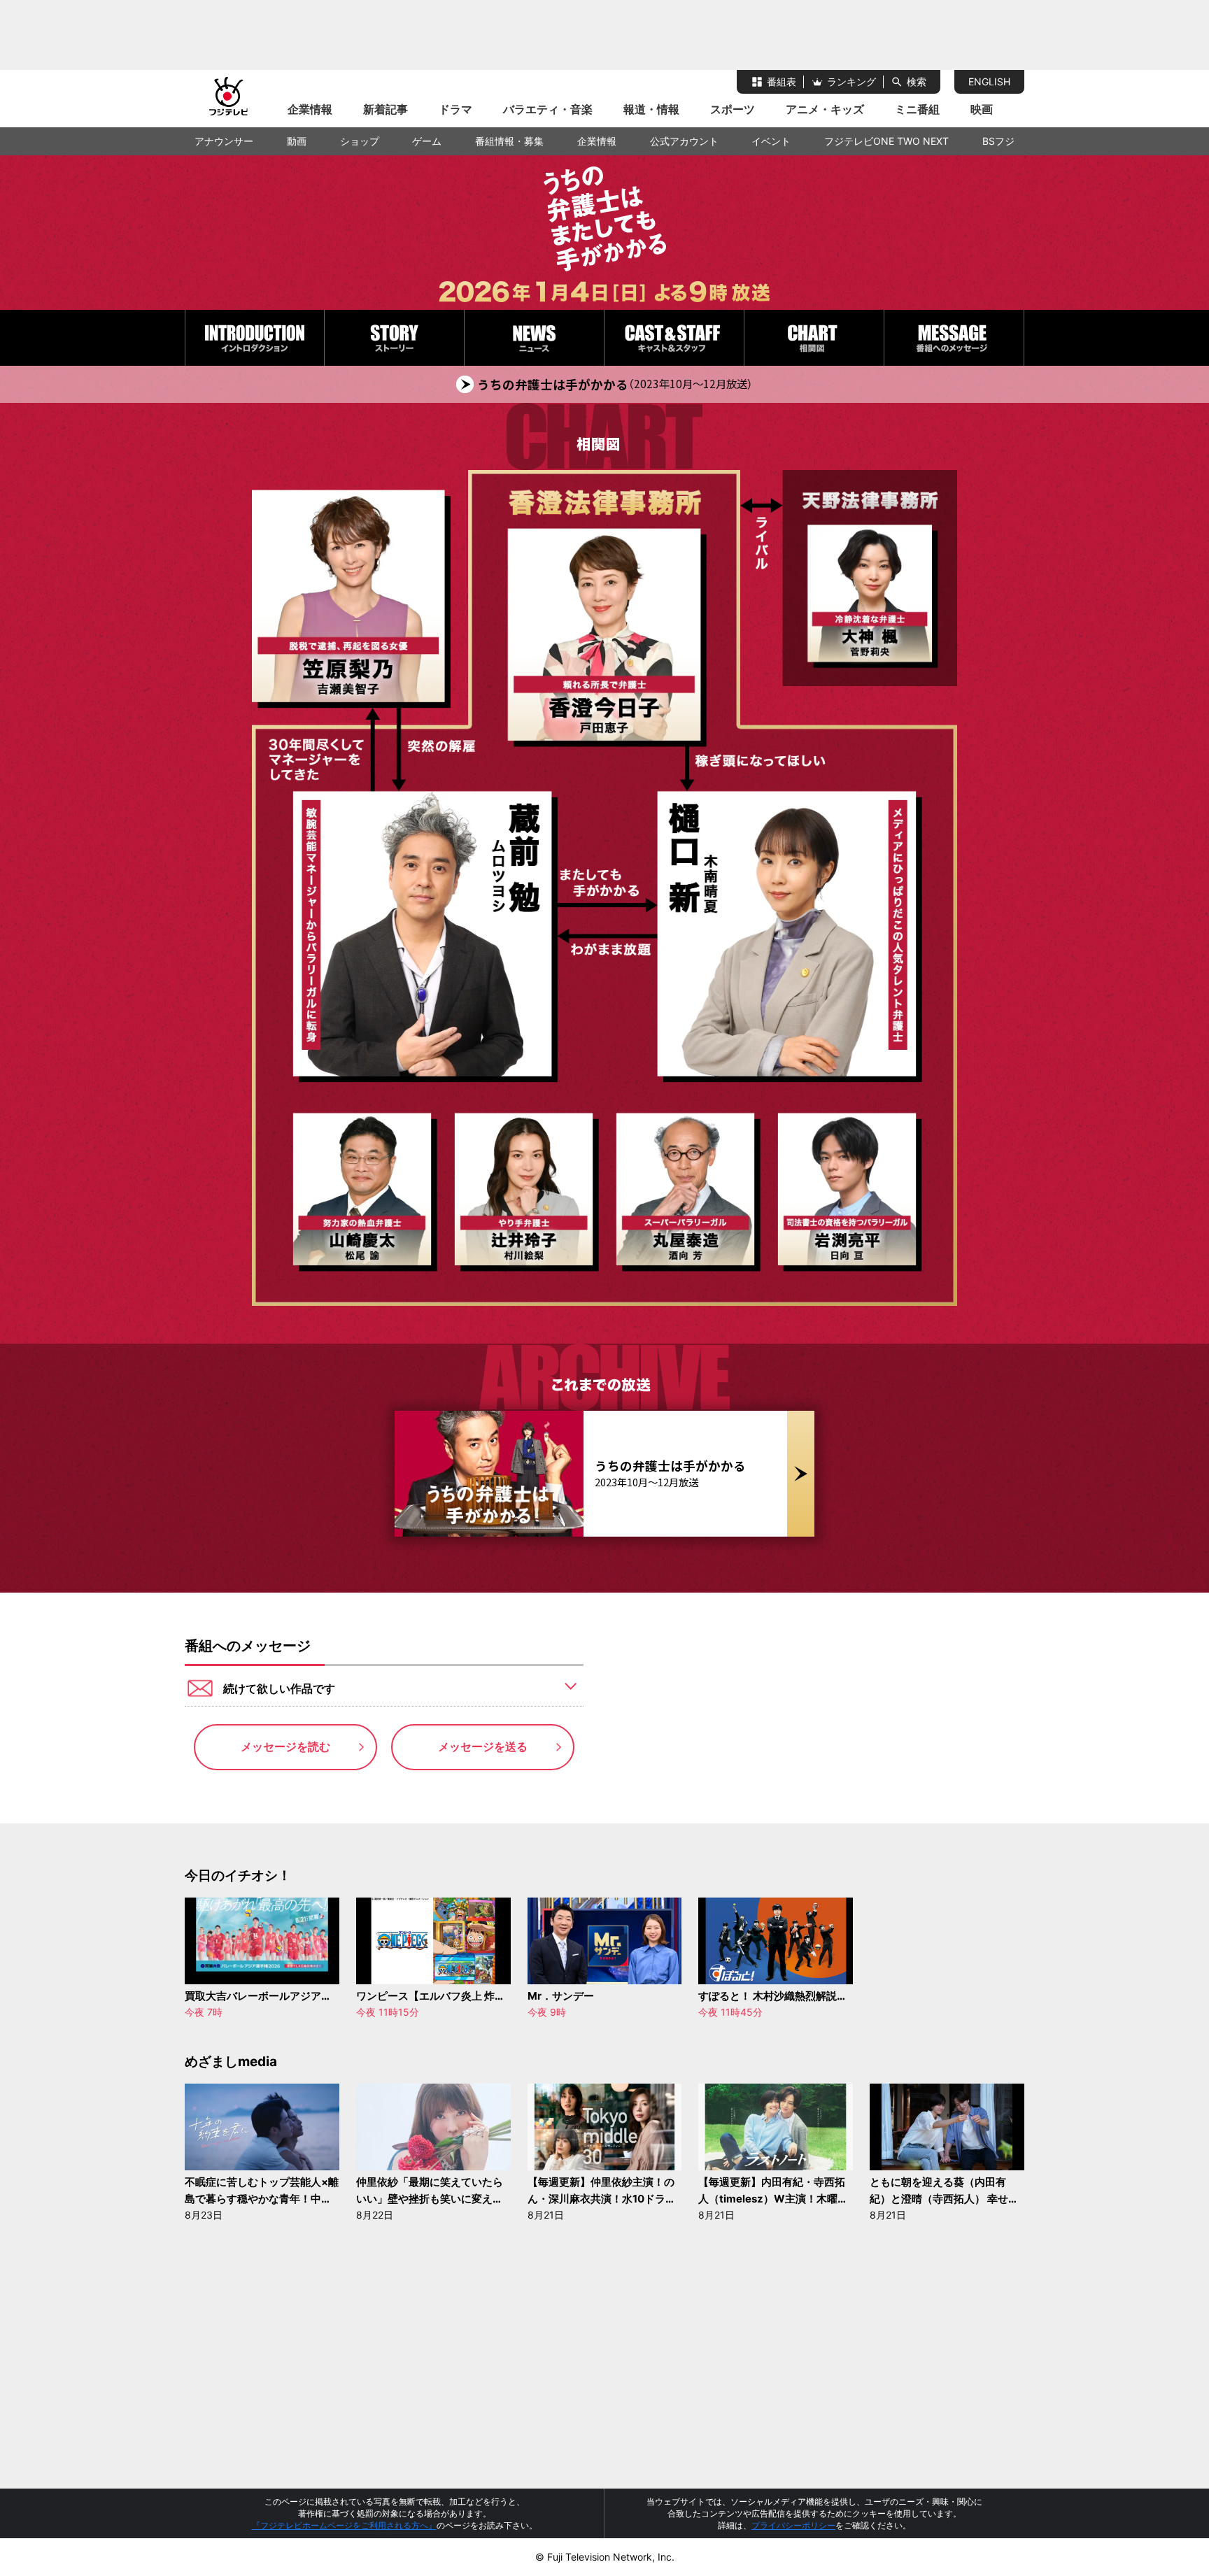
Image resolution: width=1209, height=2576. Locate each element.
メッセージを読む (285, 1746)
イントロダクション (255, 338)
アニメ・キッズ (825, 109)
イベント (771, 141)
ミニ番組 (917, 109)
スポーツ (733, 109)
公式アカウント (684, 141)
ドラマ (455, 109)
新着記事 (386, 109)
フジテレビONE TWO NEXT (886, 141)
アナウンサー (224, 141)
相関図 (814, 338)
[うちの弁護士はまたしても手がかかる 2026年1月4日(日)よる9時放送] (604, 233)
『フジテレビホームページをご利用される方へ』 (344, 2525)
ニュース (534, 338)
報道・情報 (651, 109)
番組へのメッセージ (954, 338)
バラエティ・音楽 (548, 109)
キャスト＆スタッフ (674, 338)
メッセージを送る (483, 1746)
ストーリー (394, 338)
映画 (982, 109)
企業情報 (310, 109)
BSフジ (998, 141)
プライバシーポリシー (793, 2525)
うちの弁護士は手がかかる (615, 385)
